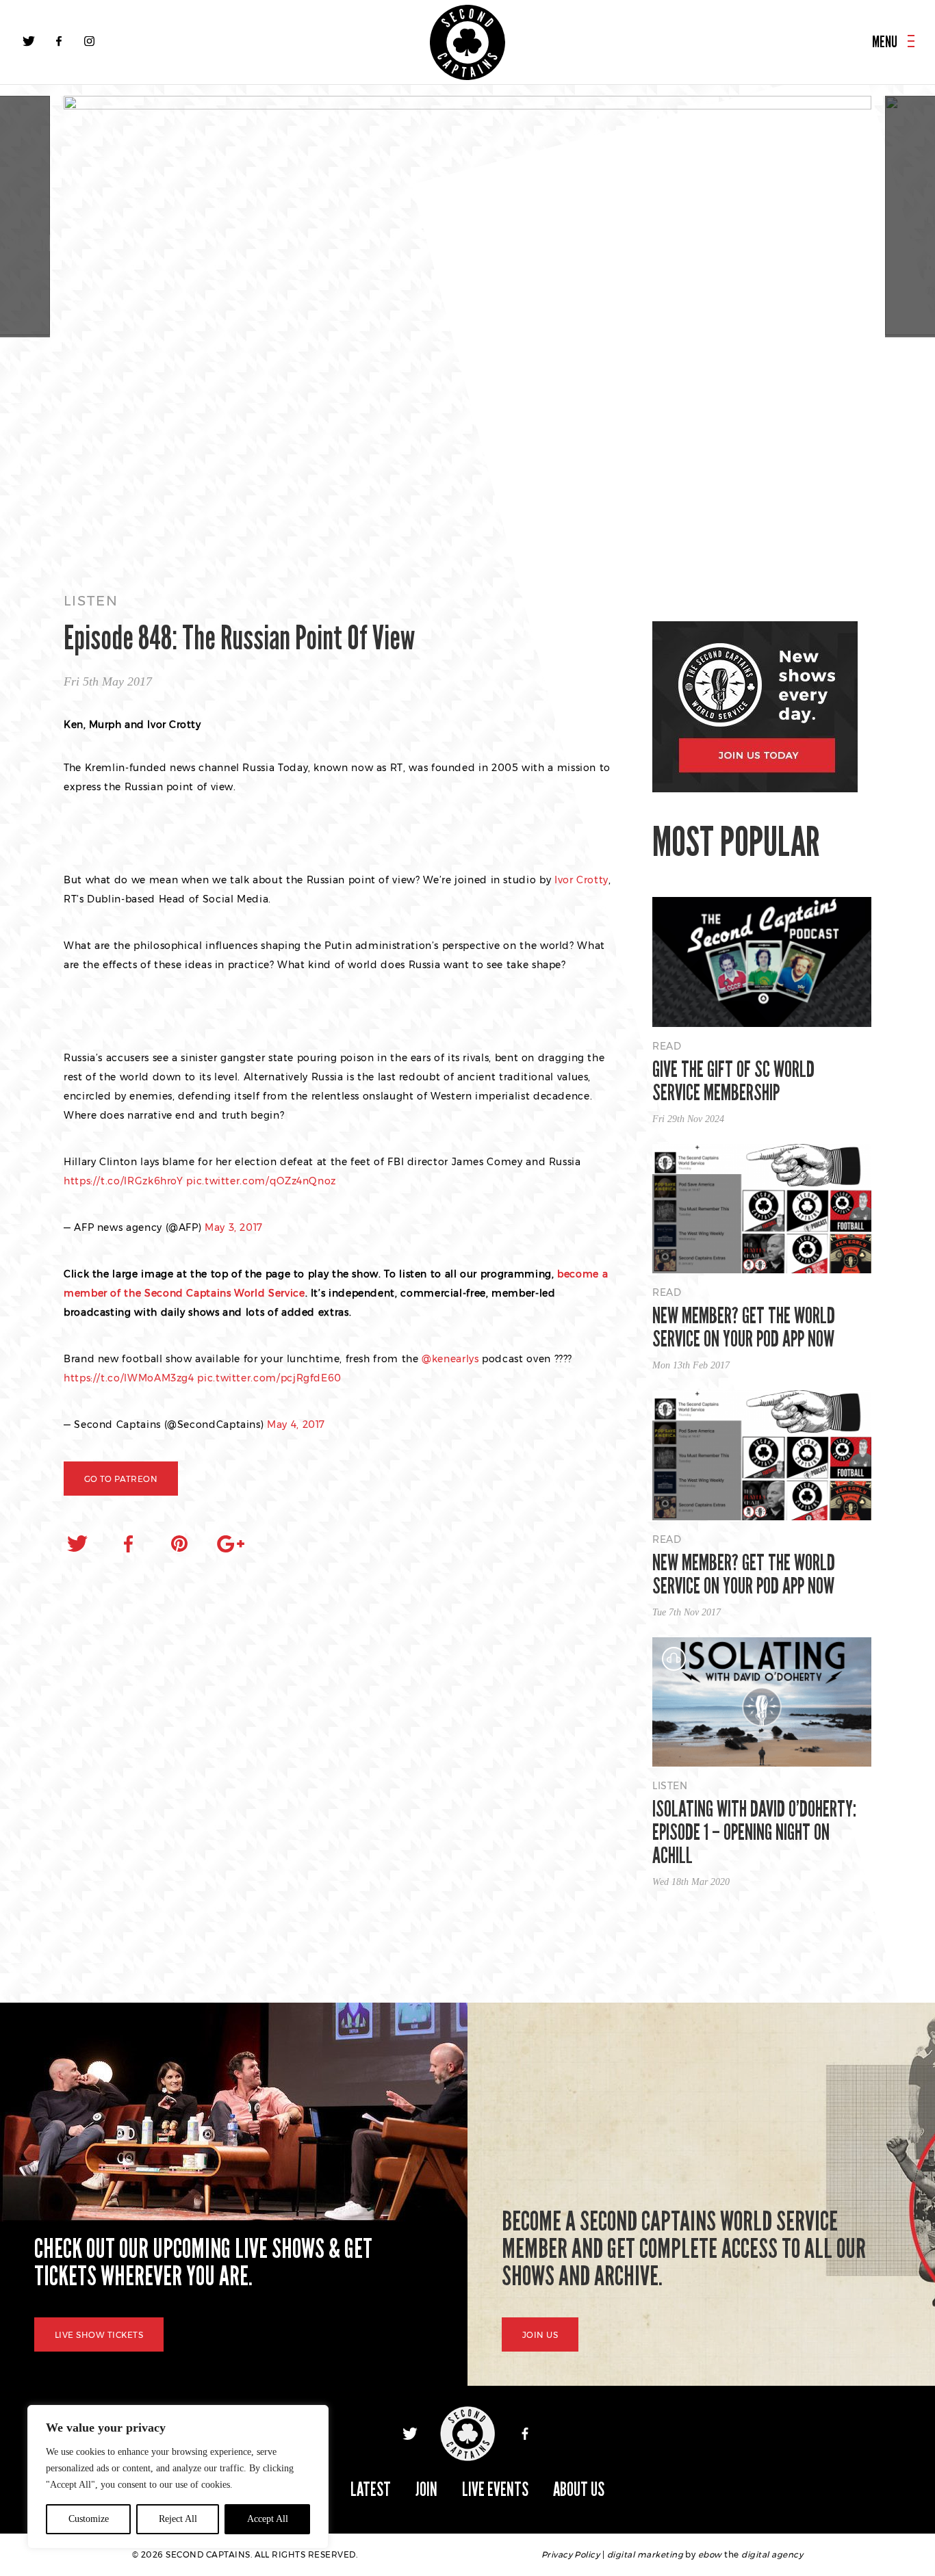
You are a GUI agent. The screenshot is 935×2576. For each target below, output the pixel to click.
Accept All (268, 2519)
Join (426, 2489)
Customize (89, 2519)
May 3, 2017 (234, 1227)
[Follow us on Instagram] (89, 41)
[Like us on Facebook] (59, 41)
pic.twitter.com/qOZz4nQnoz (261, 1181)
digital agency (772, 2554)
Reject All (178, 2519)
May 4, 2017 (296, 1424)
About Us (579, 2489)
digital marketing (645, 2554)
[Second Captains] (467, 42)
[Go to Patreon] (467, 331)
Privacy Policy (571, 2554)
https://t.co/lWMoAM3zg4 (129, 1378)
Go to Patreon (121, 1479)
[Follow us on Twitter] (29, 41)
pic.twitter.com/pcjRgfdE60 (269, 1378)
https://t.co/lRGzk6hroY (124, 1181)
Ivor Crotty (581, 880)
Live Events (495, 2489)
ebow (710, 2554)
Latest (371, 2489)
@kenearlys (450, 1359)
